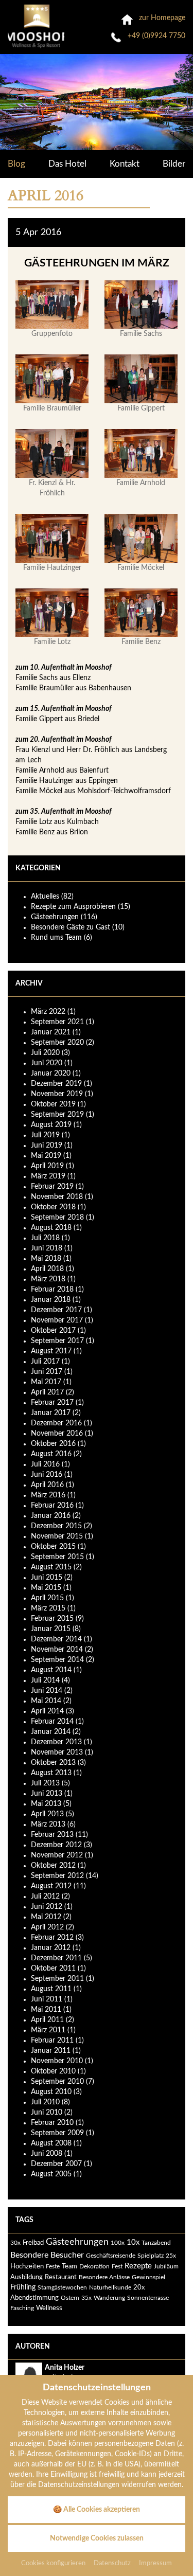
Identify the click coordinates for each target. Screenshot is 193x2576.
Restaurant (61, 2277)
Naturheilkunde (110, 2287)
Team (69, 2266)
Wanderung (109, 2298)
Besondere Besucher (47, 2255)
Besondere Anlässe (104, 2277)
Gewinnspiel (148, 2277)
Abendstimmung (34, 2298)
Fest (117, 2266)
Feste (53, 2266)
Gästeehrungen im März (97, 263)
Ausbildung (27, 2277)
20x (139, 2287)
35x (86, 2298)
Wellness (49, 2308)
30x (15, 2243)
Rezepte (138, 2266)
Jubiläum (166, 2266)
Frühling (23, 2287)
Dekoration (94, 2266)
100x (118, 2243)
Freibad (33, 2243)
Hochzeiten (27, 2266)
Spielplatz (151, 2256)
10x (133, 2242)
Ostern (70, 2298)
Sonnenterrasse (148, 2298)
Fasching (22, 2308)
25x (171, 2256)
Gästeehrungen (77, 2242)
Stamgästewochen (62, 2287)
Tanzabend (156, 2243)
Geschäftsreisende (111, 2256)
